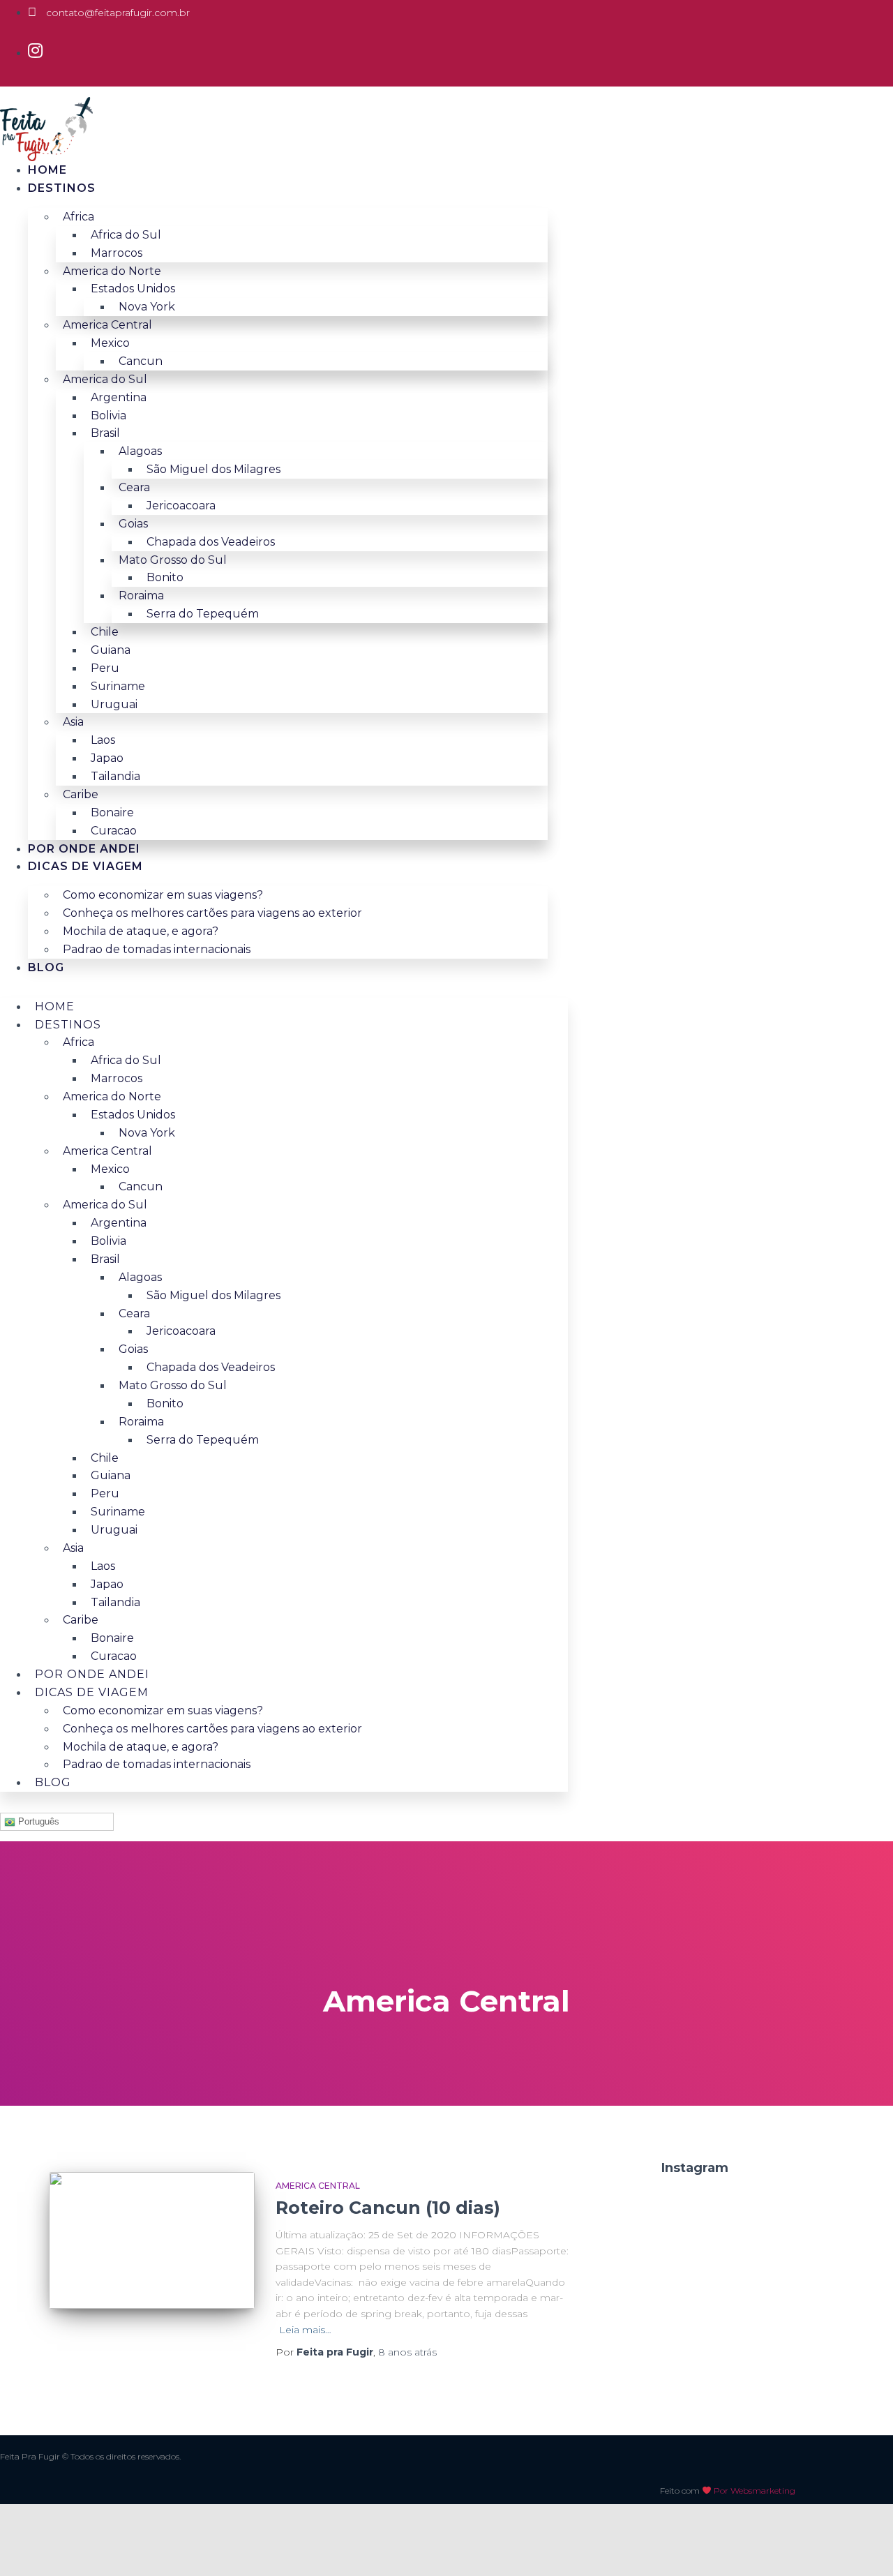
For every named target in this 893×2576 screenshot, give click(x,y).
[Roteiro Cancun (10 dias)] (152, 2241)
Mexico (110, 343)
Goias (133, 524)
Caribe (81, 794)
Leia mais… (305, 2330)
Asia (73, 722)
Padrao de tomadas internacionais (157, 949)
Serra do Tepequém (203, 614)
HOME (47, 170)
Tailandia (115, 776)
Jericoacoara (181, 506)
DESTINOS (62, 188)
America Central (318, 2186)
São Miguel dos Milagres (213, 469)
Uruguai (114, 704)
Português (37, 1821)
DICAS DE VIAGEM (85, 866)
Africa (78, 217)
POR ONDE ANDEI (84, 849)
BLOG (46, 967)
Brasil (105, 433)
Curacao (114, 831)
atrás (407, 2352)
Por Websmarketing (755, 2491)
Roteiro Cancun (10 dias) (388, 2208)
